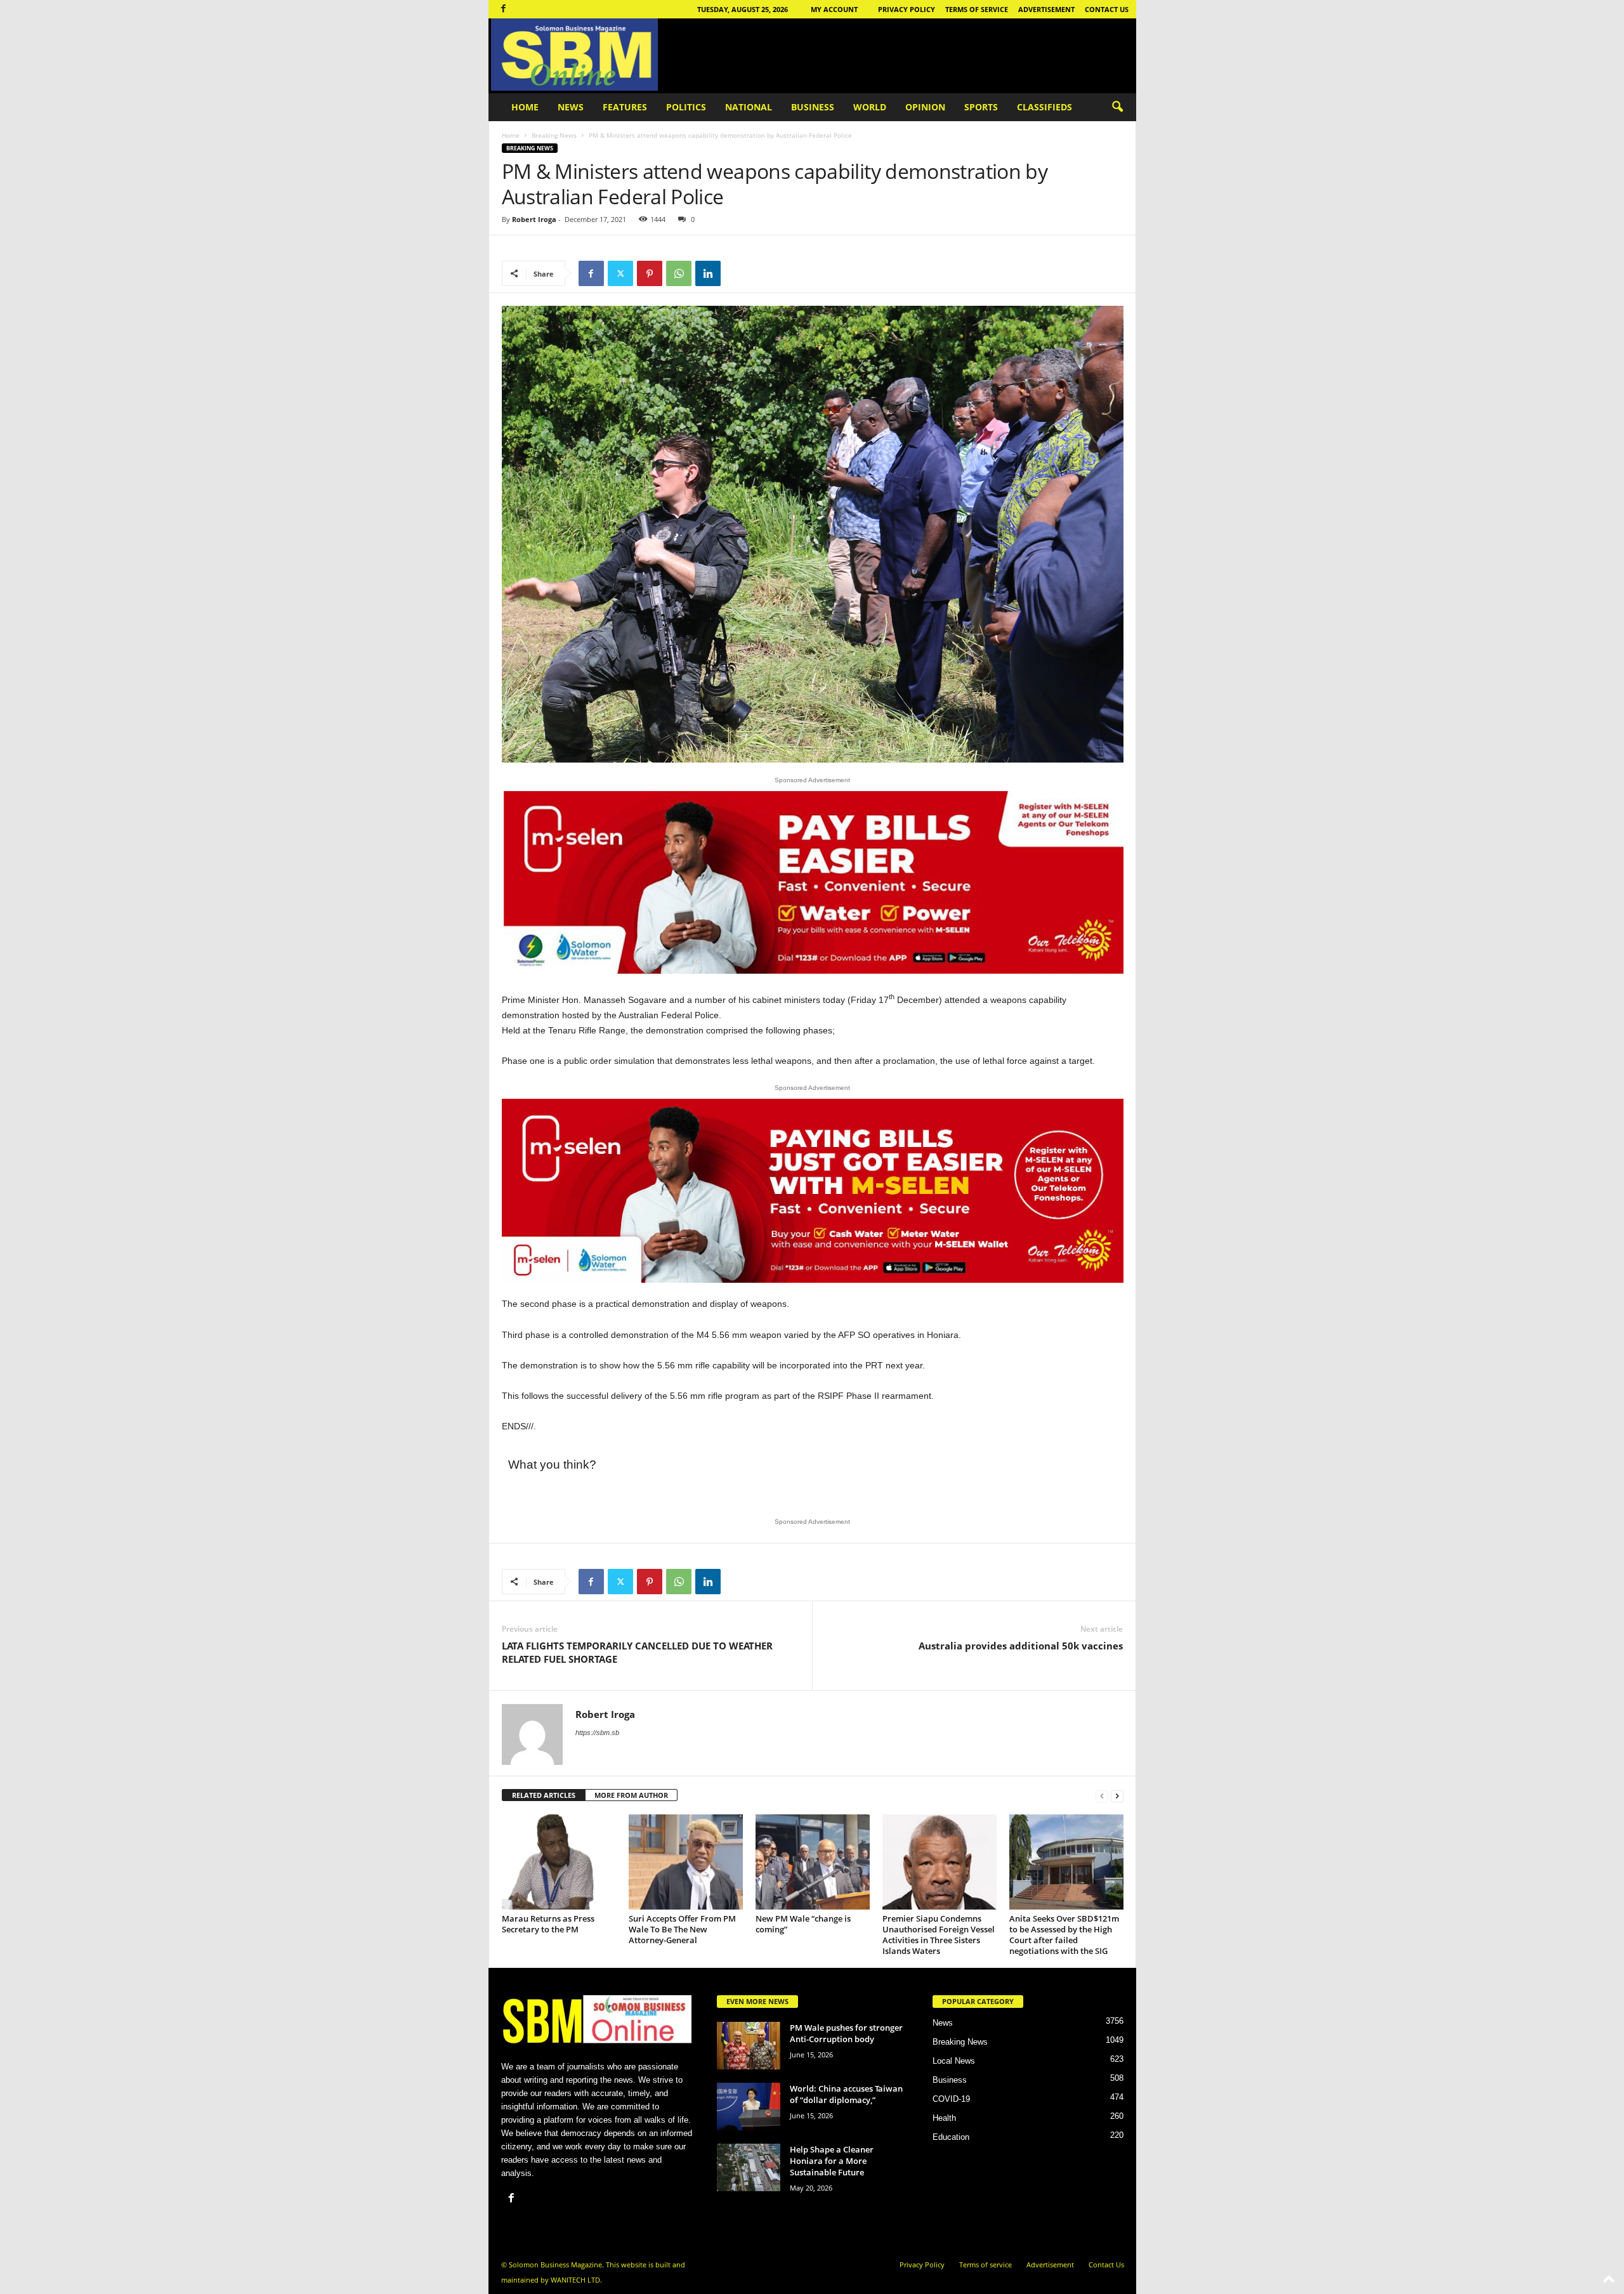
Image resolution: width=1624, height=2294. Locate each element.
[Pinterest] (650, 273)
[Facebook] (504, 9)
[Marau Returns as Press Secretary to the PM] (559, 1862)
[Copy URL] (737, 273)
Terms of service (977, 9)
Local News (954, 2061)
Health (944, 2118)
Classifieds (1044, 107)
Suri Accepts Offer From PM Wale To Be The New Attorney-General (682, 1929)
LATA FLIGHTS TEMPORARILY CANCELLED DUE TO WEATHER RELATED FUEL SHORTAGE (637, 1652)
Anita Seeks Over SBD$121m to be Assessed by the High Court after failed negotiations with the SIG (1064, 1935)
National (749, 107)
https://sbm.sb (597, 1733)
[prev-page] (1102, 1796)
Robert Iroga (534, 219)
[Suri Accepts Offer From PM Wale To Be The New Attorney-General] (686, 1862)
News (571, 107)
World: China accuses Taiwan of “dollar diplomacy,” (846, 2094)
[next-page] (1117, 1796)
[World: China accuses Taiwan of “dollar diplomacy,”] (749, 2107)
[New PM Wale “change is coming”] (813, 1862)
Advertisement (1046, 9)
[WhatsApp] (679, 273)
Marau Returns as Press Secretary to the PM (548, 1924)
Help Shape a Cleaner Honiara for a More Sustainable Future (832, 2161)
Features (625, 107)
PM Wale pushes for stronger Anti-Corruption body (846, 2033)
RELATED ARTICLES (544, 1795)
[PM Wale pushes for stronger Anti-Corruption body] (749, 2046)
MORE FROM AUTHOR (631, 1795)
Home (525, 107)
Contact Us (1107, 9)
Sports (981, 107)
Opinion (925, 107)
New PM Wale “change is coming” (803, 1924)
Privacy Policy (907, 9)
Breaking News (554, 135)
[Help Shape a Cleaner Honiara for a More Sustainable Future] (749, 2167)
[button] (1117, 107)
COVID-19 (951, 2099)
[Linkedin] (708, 273)
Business (813, 107)
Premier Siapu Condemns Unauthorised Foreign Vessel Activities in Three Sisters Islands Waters (939, 1935)
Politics (686, 107)
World (870, 107)
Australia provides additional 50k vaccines (1021, 1646)
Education (951, 2137)
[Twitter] (620, 273)
